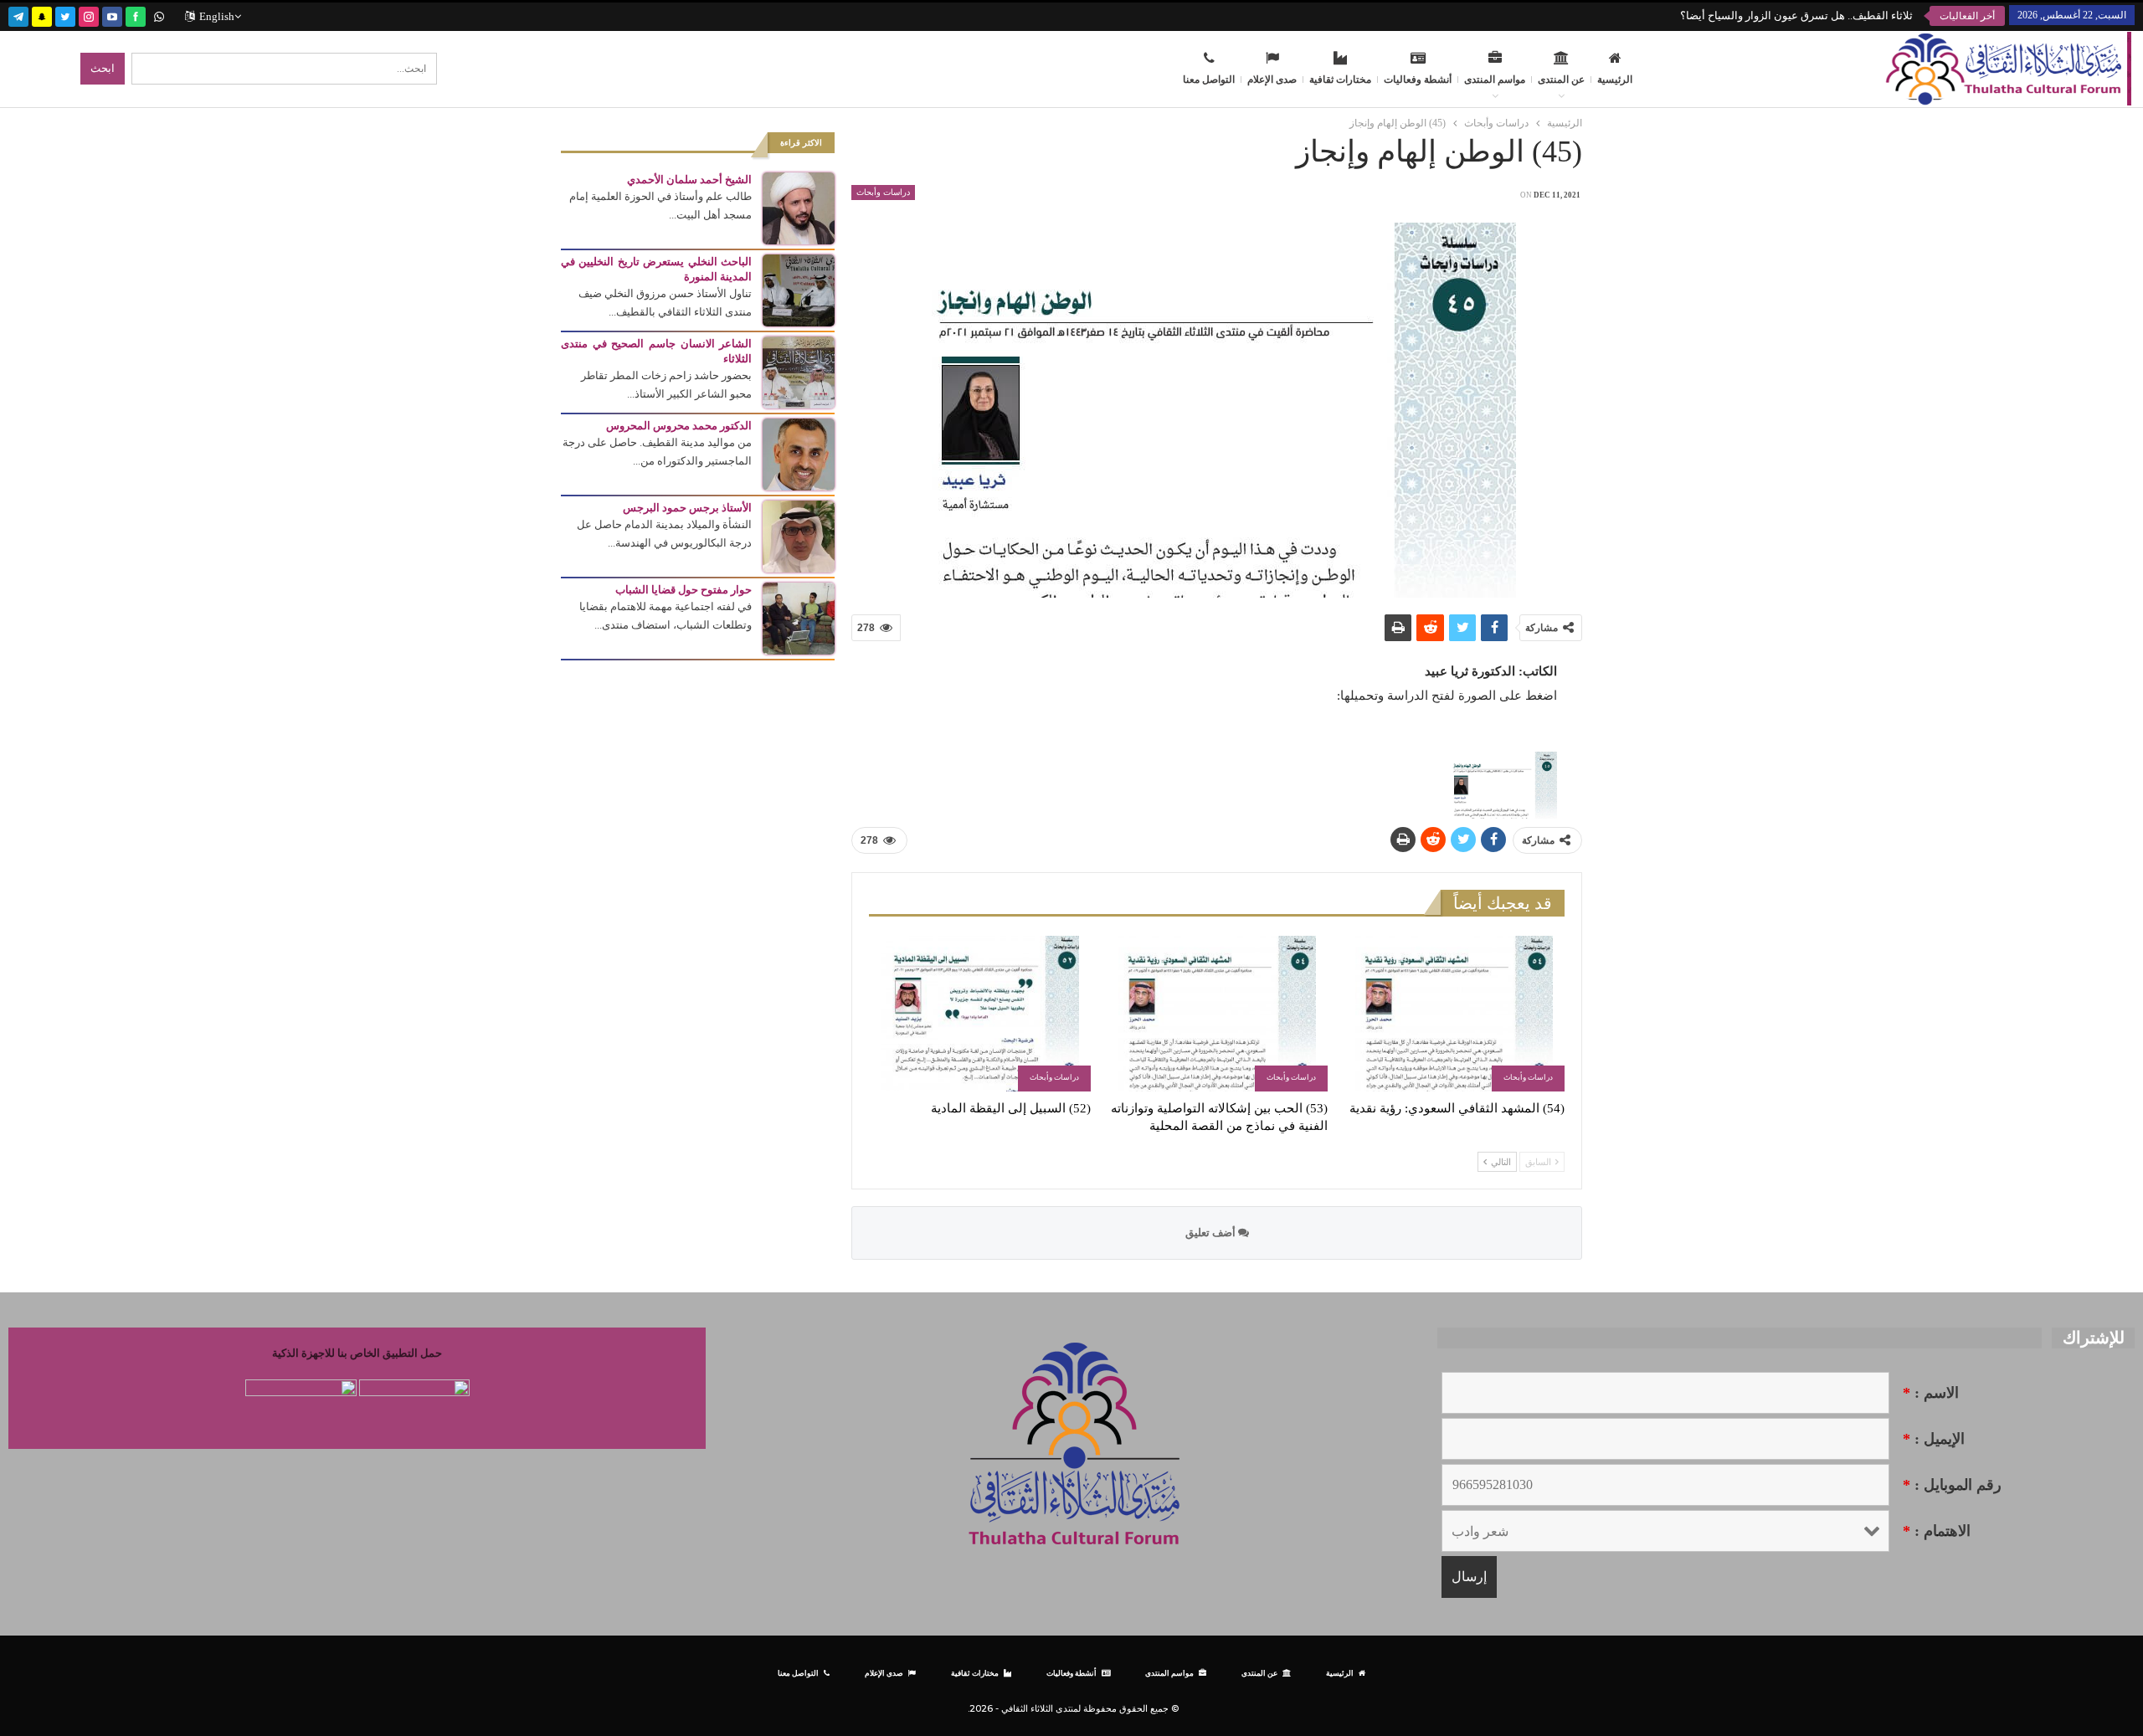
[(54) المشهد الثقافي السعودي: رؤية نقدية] (1454, 1013)
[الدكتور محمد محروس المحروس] (799, 453)
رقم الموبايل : (1952, 1485)
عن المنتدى (1561, 80)
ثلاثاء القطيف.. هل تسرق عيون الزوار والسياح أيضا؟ (1796, 15)
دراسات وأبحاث (883, 192)
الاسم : (1931, 1393)
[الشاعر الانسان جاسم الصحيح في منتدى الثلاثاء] (799, 371)
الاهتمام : (1937, 1531)
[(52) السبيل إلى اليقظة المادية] (980, 1013)
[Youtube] (112, 15)
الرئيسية (1615, 80)
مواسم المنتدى (1495, 80)
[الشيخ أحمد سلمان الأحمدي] (799, 207)
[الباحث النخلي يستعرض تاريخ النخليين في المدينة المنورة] (799, 289)
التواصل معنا (1209, 80)
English (217, 16)
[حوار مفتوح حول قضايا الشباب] (799, 617)
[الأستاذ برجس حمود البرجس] (799, 535)
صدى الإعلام (1272, 80)
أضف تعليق (1212, 1233)
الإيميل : (1934, 1439)
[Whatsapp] (159, 15)
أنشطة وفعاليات (1418, 80)
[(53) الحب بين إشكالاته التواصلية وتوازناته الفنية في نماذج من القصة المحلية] (1217, 1013)
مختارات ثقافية (1340, 80)
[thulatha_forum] (89, 15)
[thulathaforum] (136, 15)
